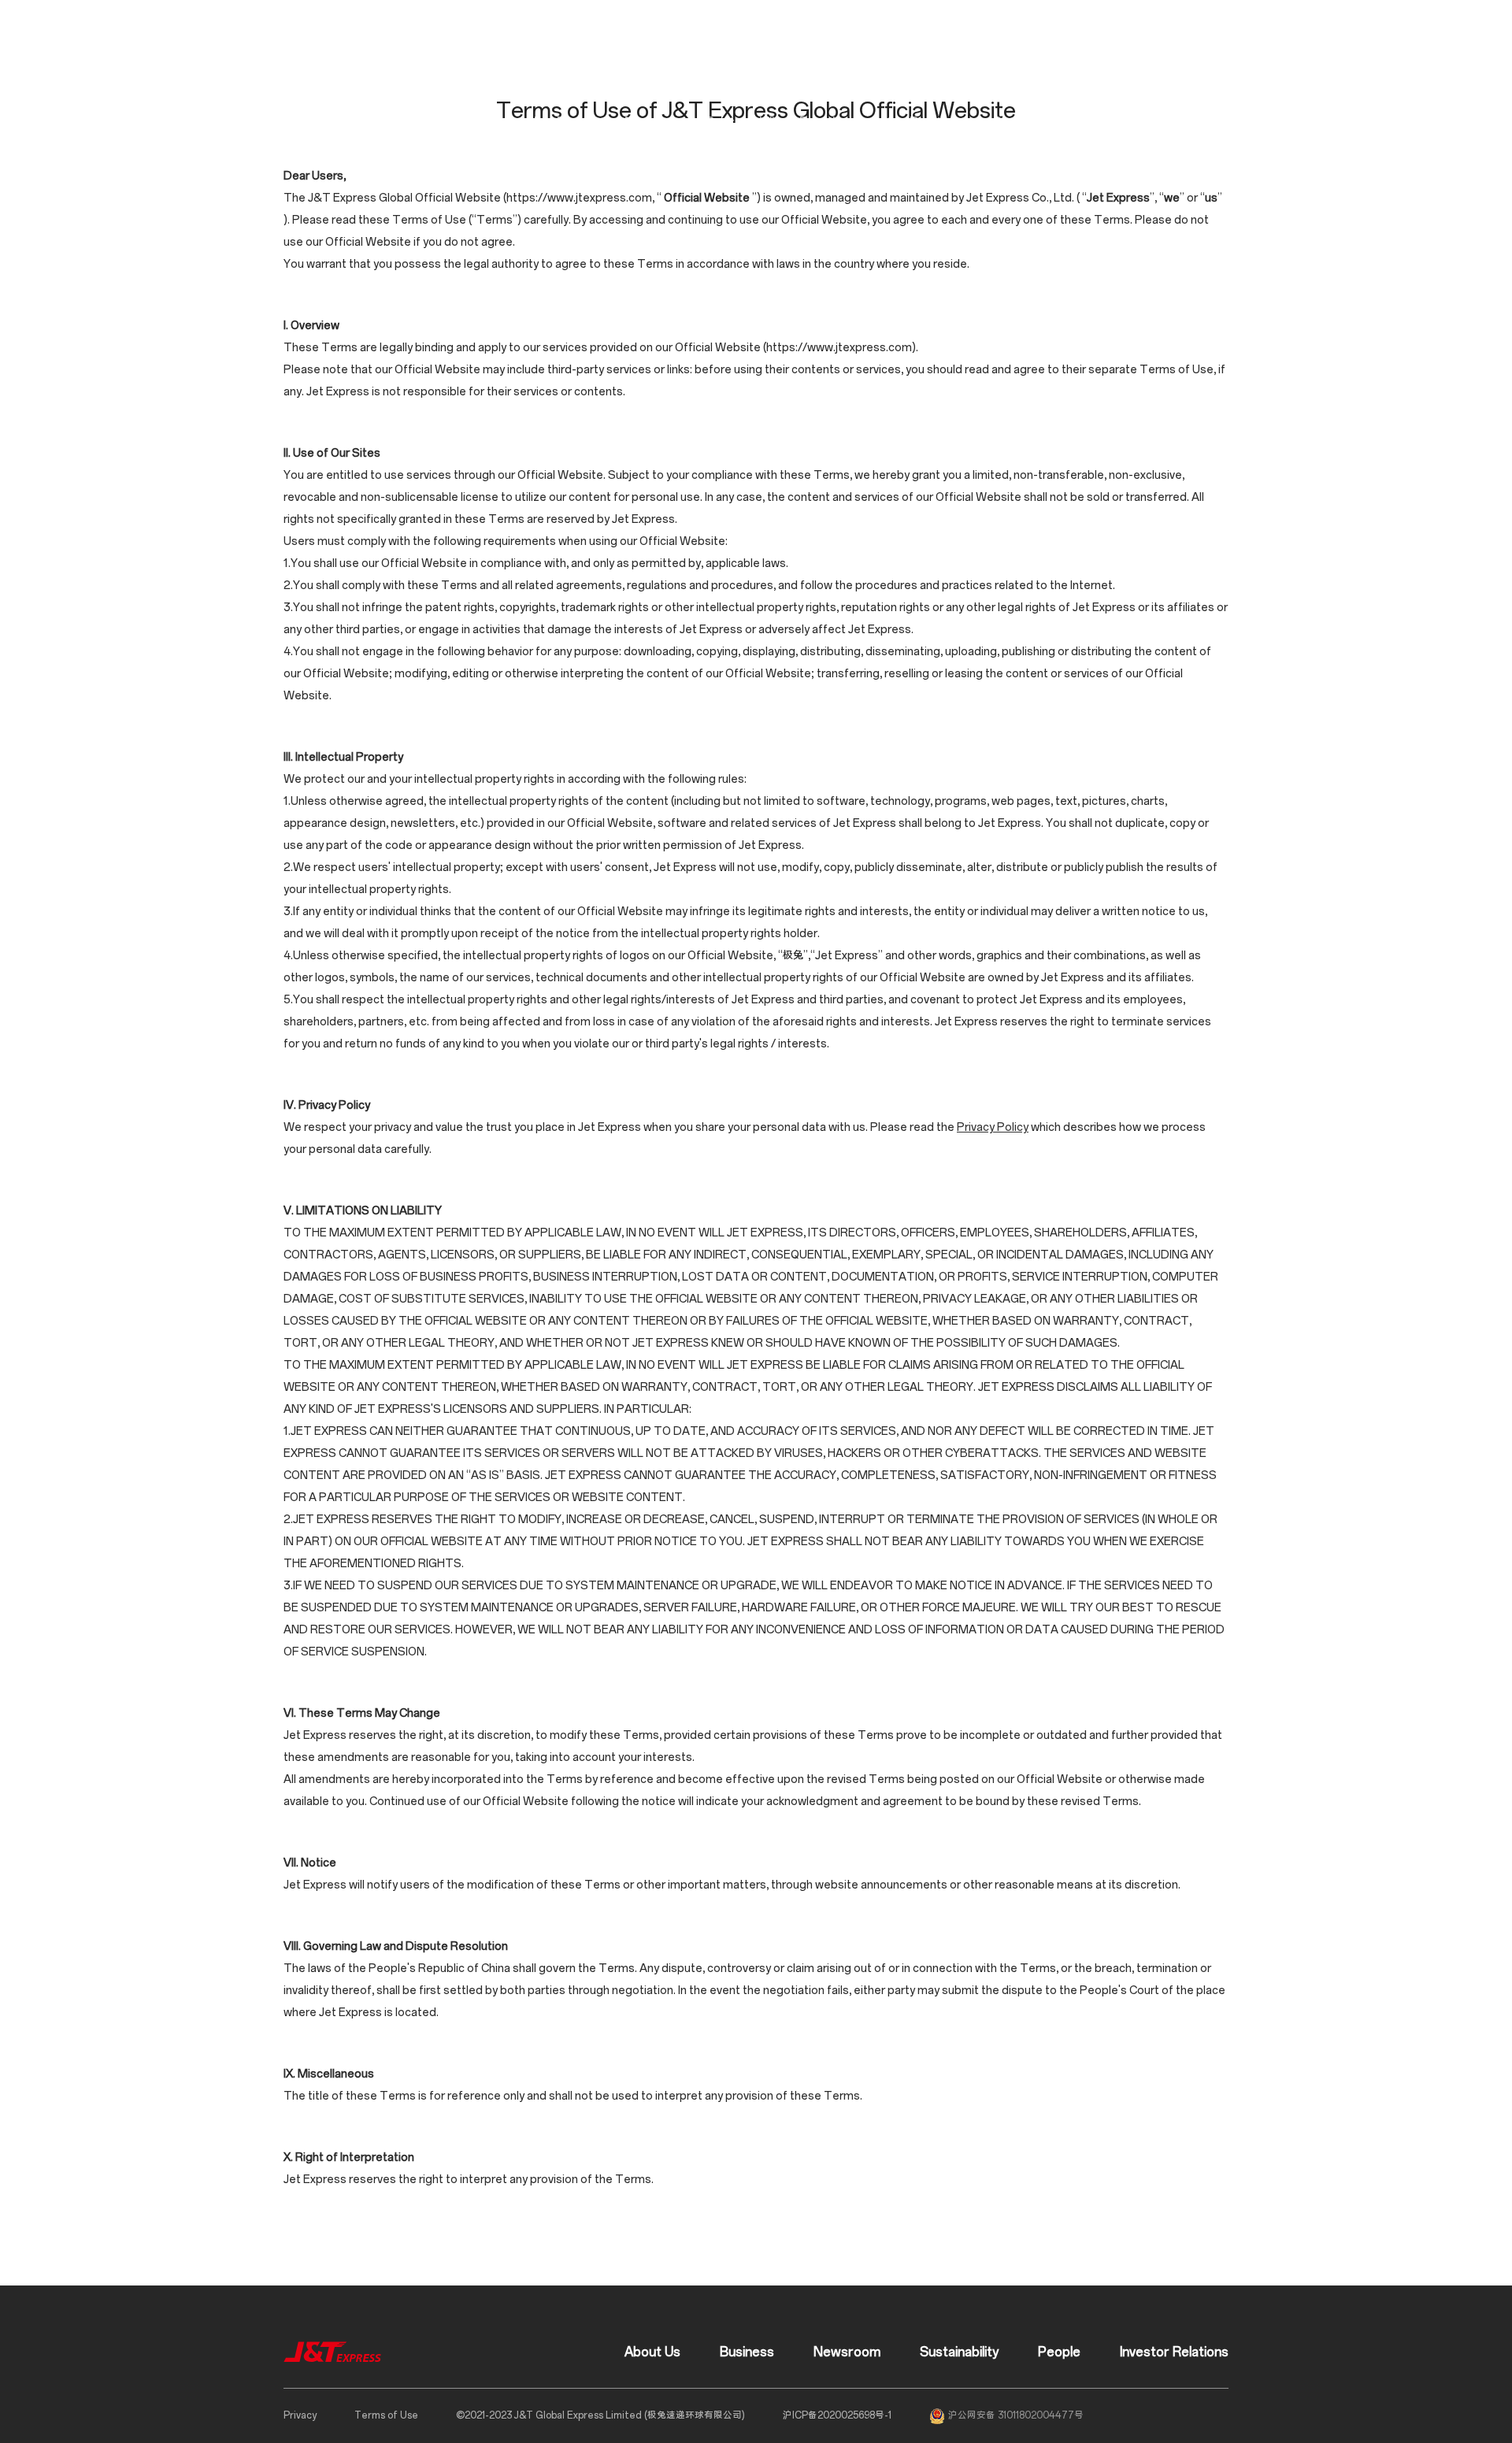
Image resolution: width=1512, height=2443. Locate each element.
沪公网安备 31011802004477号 (1016, 2415)
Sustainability (746, 122)
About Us (515, 122)
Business (585, 122)
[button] (1179, 123)
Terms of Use (386, 2415)
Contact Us (1027, 122)
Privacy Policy (993, 1127)
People (821, 122)
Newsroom (659, 122)
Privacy (300, 2415)
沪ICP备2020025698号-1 (837, 2415)
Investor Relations (911, 122)
